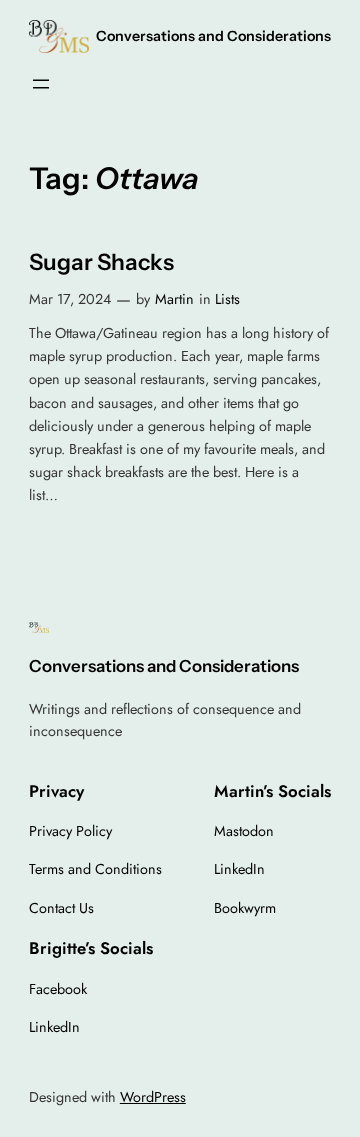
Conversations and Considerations (213, 36)
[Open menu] (41, 84)
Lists (227, 299)
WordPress (153, 1097)
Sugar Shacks (101, 262)
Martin (174, 299)
